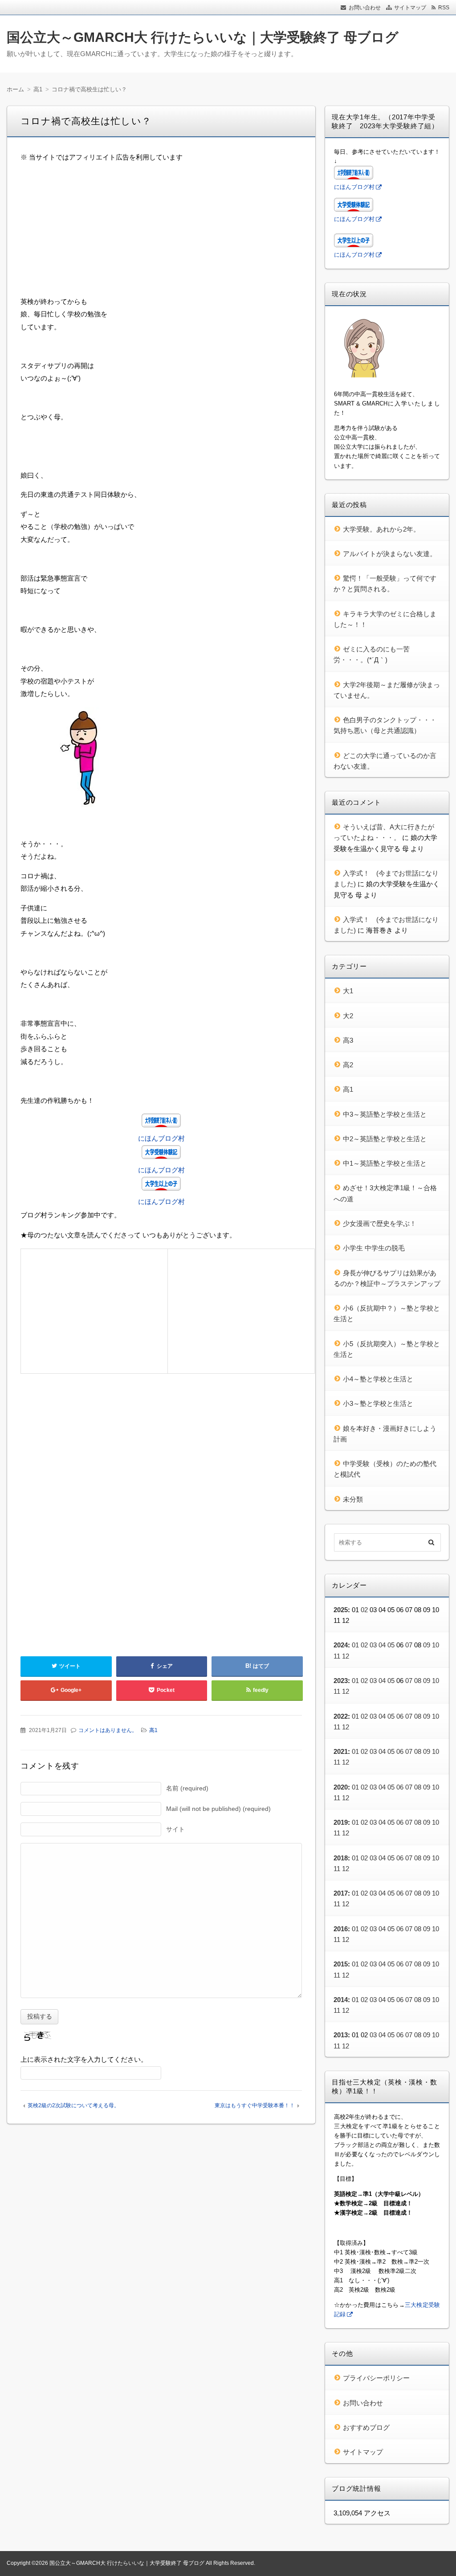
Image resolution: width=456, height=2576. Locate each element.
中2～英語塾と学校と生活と (385, 1139)
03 (373, 1645)
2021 (341, 1751)
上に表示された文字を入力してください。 (84, 2059)
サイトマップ (410, 8)
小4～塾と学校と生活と (378, 1379)
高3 (348, 1040)
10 (436, 1645)
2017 (341, 1893)
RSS (444, 8)
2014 (341, 2000)
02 (364, 1610)
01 (355, 1645)
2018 (341, 1858)
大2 (348, 1016)
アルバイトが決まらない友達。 (390, 554)
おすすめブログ (366, 2427)
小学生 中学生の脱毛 (374, 1248)
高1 (153, 1730)
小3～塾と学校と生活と (378, 1403)
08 (418, 1681)
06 (400, 1716)
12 (346, 1656)
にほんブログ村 (161, 1138)
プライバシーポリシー (376, 2378)
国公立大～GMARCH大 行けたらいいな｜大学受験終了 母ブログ (203, 37)
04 (382, 1645)
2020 (341, 1787)
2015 (341, 1964)
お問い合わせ (365, 8)
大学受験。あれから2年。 (381, 529)
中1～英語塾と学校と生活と (385, 1163)
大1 (348, 991)
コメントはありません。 (108, 1730)
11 (337, 1656)
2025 (341, 1610)
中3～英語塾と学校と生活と (385, 1114)
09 (427, 1645)
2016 (341, 1929)
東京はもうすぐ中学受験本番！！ (255, 2105)
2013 (341, 2035)
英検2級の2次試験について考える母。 (73, 2105)
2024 (341, 1645)
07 (409, 1645)
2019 (341, 1822)
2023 (341, 1681)
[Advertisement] (161, 233)
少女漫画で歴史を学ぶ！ (380, 1223)
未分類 (353, 1499)
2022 (341, 1716)
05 (391, 1645)
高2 (348, 1065)
